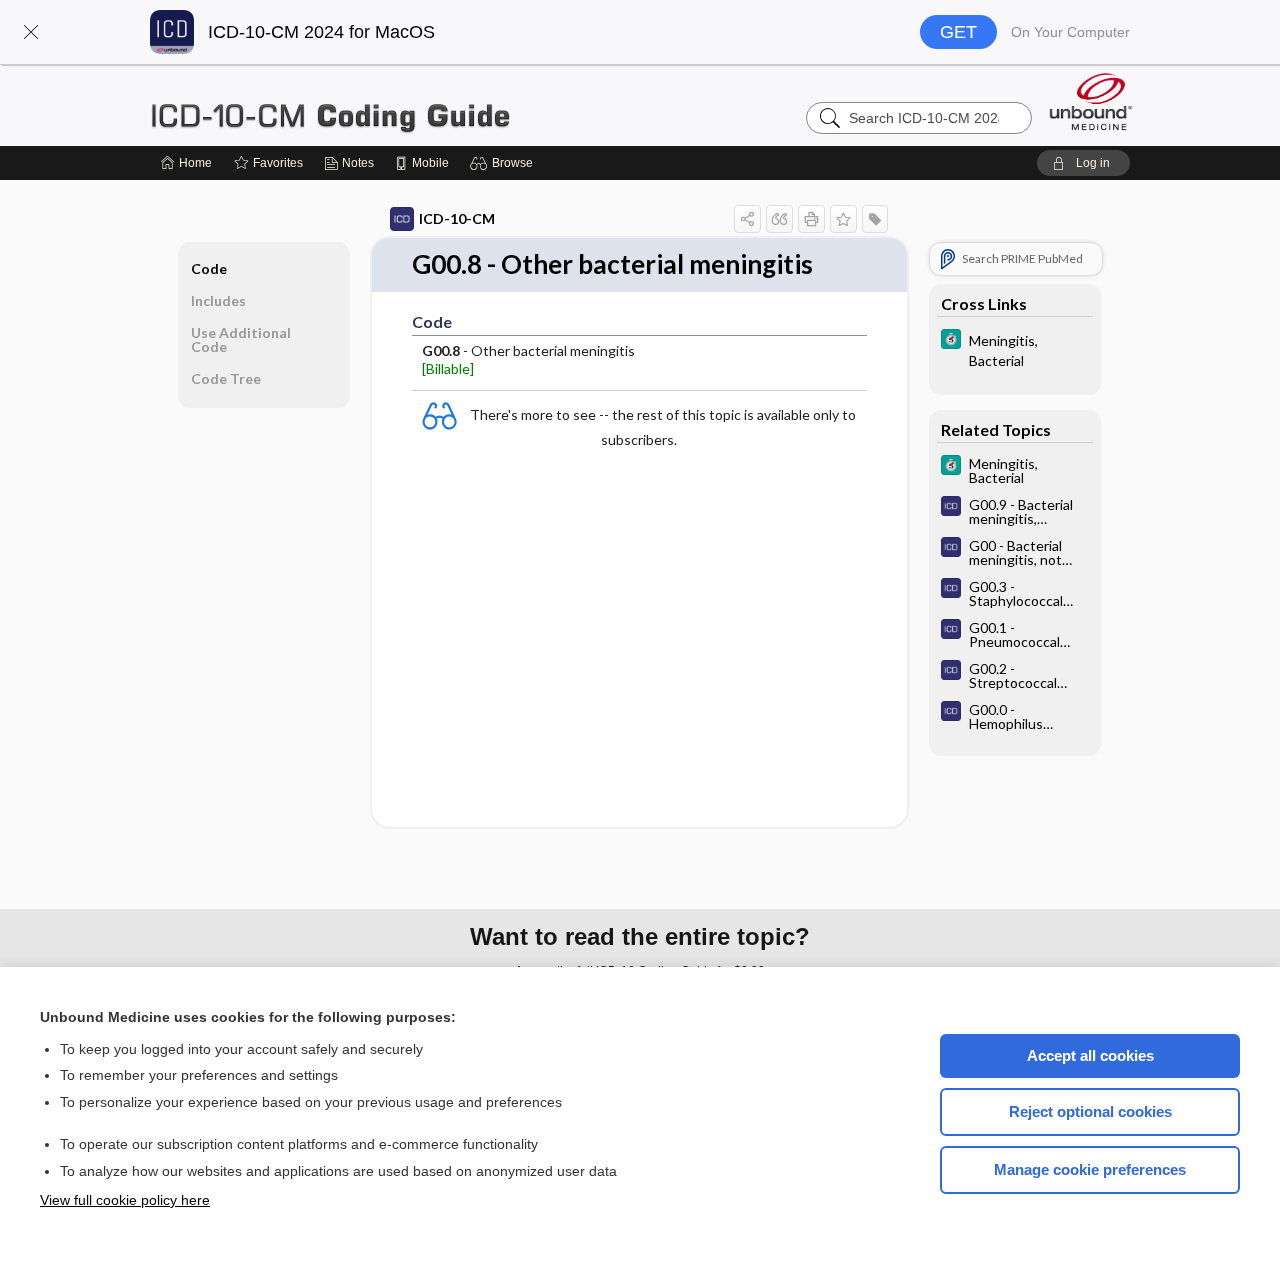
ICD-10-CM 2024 (400, 105)
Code (209, 268)
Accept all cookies (1090, 1055)
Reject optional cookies (1090, 1111)
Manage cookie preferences (1090, 1169)
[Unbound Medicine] (1091, 101)
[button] (31, 32)
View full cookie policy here (125, 1200)
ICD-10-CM (457, 218)
